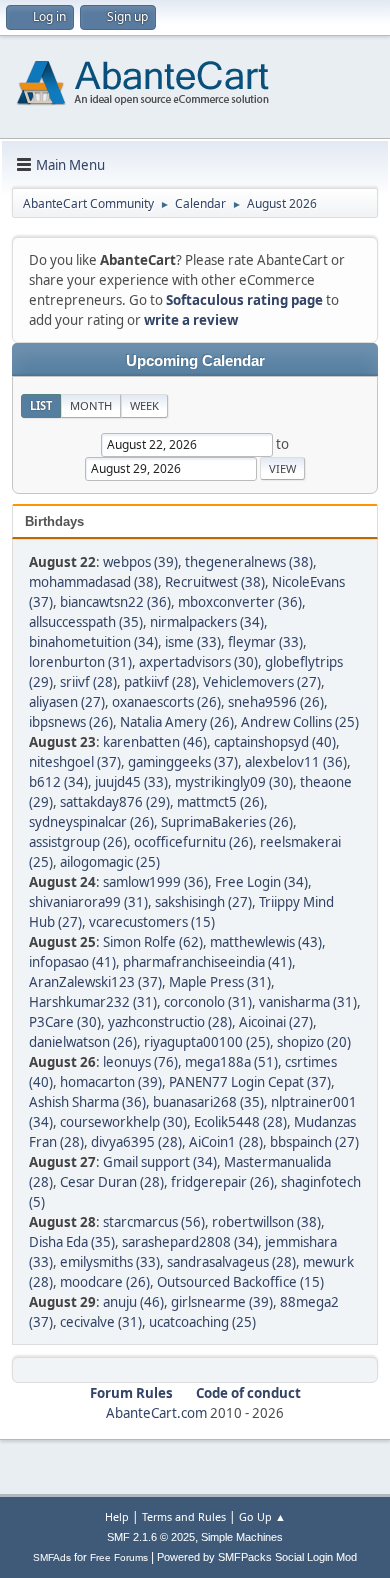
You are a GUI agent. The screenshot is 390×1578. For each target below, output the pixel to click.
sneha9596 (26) (276, 702)
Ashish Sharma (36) (87, 1102)
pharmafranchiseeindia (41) (207, 962)
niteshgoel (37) (75, 762)
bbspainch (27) (314, 1142)
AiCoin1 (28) (226, 1142)
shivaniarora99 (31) (88, 902)
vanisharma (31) (308, 1002)
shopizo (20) (314, 1042)
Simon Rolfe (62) (153, 942)
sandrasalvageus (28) (231, 1262)
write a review (191, 320)
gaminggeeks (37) (183, 762)
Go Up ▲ (262, 1516)
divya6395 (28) (136, 1142)
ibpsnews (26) (71, 722)
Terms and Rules (184, 1516)
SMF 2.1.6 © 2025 (151, 1537)
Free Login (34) (261, 882)
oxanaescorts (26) (166, 702)
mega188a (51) (231, 1062)
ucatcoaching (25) (202, 1322)
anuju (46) (133, 1302)
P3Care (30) (65, 1022)
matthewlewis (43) (266, 942)
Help (117, 1516)
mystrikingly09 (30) (234, 782)
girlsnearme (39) (222, 1302)
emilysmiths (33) (110, 1262)
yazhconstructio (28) (170, 1022)
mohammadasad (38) (93, 582)
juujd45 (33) (131, 782)
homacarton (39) (111, 1082)
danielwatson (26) (83, 1042)
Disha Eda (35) (72, 1242)
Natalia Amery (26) (177, 722)
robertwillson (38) (266, 1222)
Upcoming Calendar (195, 361)
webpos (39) (140, 562)
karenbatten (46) (155, 742)
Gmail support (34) (160, 1162)
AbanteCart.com (156, 1413)
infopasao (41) (72, 962)
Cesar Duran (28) (112, 1182)
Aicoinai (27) (276, 1022)
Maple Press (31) (220, 982)
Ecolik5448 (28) (240, 1122)
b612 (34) (58, 782)
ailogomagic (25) (110, 862)
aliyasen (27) (67, 702)
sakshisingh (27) (203, 902)
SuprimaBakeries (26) (227, 822)
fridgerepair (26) (222, 1182)
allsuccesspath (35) (86, 622)
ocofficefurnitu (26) (193, 842)
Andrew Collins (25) (300, 722)
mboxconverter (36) (240, 602)
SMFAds (52, 1557)
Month (91, 405)
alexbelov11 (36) (296, 762)
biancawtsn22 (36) (115, 602)
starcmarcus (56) (154, 1222)
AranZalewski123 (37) (95, 982)
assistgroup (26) (78, 842)
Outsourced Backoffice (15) (240, 1282)
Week (144, 405)
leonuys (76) (140, 1062)
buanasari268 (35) (208, 1102)
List (41, 405)
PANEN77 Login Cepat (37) (250, 1082)
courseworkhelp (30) (123, 1122)
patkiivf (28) (160, 682)
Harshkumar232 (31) (93, 1002)
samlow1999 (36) (155, 882)
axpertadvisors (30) (198, 662)
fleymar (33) (265, 642)
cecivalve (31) (101, 1322)
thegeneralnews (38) (249, 562)
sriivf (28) (88, 682)
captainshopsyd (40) (275, 742)
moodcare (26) (105, 1282)
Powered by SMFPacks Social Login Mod (257, 1557)
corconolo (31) (208, 1002)
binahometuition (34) (93, 642)
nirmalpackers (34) (207, 622)
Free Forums (119, 1557)
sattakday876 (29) (115, 802)
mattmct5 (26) (220, 802)
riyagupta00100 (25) (207, 1042)
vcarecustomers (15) (152, 922)
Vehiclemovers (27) (262, 682)
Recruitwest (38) (215, 582)
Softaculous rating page (244, 300)
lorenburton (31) (80, 662)
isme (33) (193, 642)
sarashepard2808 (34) (190, 1242)
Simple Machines (242, 1537)
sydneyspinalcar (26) (91, 822)
